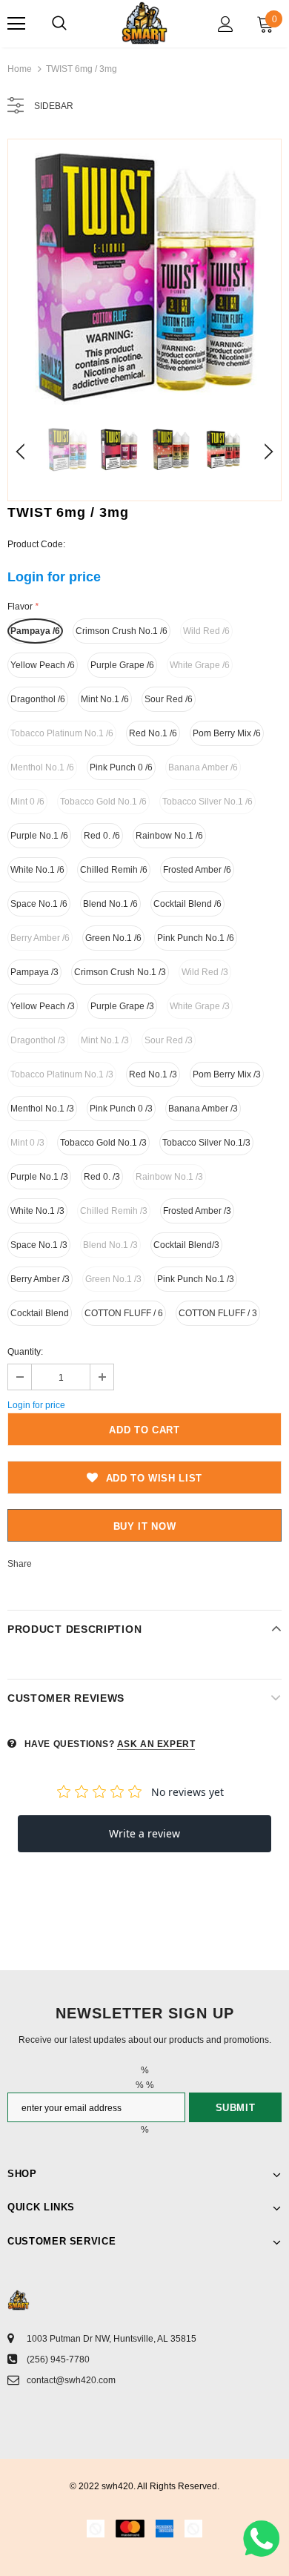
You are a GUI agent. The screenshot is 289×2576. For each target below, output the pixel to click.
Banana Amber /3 (203, 1109)
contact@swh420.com (71, 2380)
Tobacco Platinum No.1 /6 (62, 733)
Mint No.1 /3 (105, 1040)
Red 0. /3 (102, 1177)
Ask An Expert (156, 1744)
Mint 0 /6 (27, 802)
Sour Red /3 (169, 1040)
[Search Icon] (59, 24)
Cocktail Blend (40, 1313)
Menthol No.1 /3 (42, 1109)
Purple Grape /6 (122, 665)
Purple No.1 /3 (39, 1177)
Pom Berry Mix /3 (227, 1074)
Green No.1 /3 (113, 1279)
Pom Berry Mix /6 (227, 733)
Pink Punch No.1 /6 (196, 938)
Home (20, 69)
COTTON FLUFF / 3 (218, 1313)
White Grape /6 (200, 665)
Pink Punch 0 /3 (121, 1109)
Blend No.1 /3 (110, 1245)
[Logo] (144, 23)
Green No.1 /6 (113, 938)
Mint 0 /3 (27, 1143)
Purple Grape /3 (122, 1006)
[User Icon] (226, 24)
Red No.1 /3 (153, 1074)
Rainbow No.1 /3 (169, 1177)
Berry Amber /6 (40, 938)
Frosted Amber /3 (197, 1211)
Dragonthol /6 (38, 699)
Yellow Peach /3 (43, 1006)
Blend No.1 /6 (110, 904)
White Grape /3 (200, 1006)
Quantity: (25, 1352)
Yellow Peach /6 (43, 665)
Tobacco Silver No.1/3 (206, 1143)
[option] (144, 276)
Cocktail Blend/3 (186, 1245)
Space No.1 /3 (39, 1245)
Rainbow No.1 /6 (169, 836)
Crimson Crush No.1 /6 (122, 631)
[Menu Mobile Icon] (16, 24)
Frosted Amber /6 (197, 870)
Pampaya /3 (34, 972)
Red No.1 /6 (153, 733)
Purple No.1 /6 (39, 836)
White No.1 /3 (37, 1211)
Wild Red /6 (206, 631)
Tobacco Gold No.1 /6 (103, 802)
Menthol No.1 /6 (42, 767)
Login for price (54, 577)
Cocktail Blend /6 (187, 904)
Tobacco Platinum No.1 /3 (62, 1074)
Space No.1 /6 (39, 904)
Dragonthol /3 (38, 1040)
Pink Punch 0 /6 (121, 767)
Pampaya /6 (35, 631)
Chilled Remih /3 (114, 1211)
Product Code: (36, 544)
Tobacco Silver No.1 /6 (207, 802)
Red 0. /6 (102, 836)
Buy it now (145, 1526)
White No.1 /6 (37, 870)
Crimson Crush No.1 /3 (120, 972)
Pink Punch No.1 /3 (196, 1279)
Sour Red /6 (169, 699)
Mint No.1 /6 (105, 699)
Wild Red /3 (205, 972)
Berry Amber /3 (40, 1279)
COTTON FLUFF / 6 (124, 1313)
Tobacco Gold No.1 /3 (103, 1143)
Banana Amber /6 (203, 767)
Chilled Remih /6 (114, 870)
